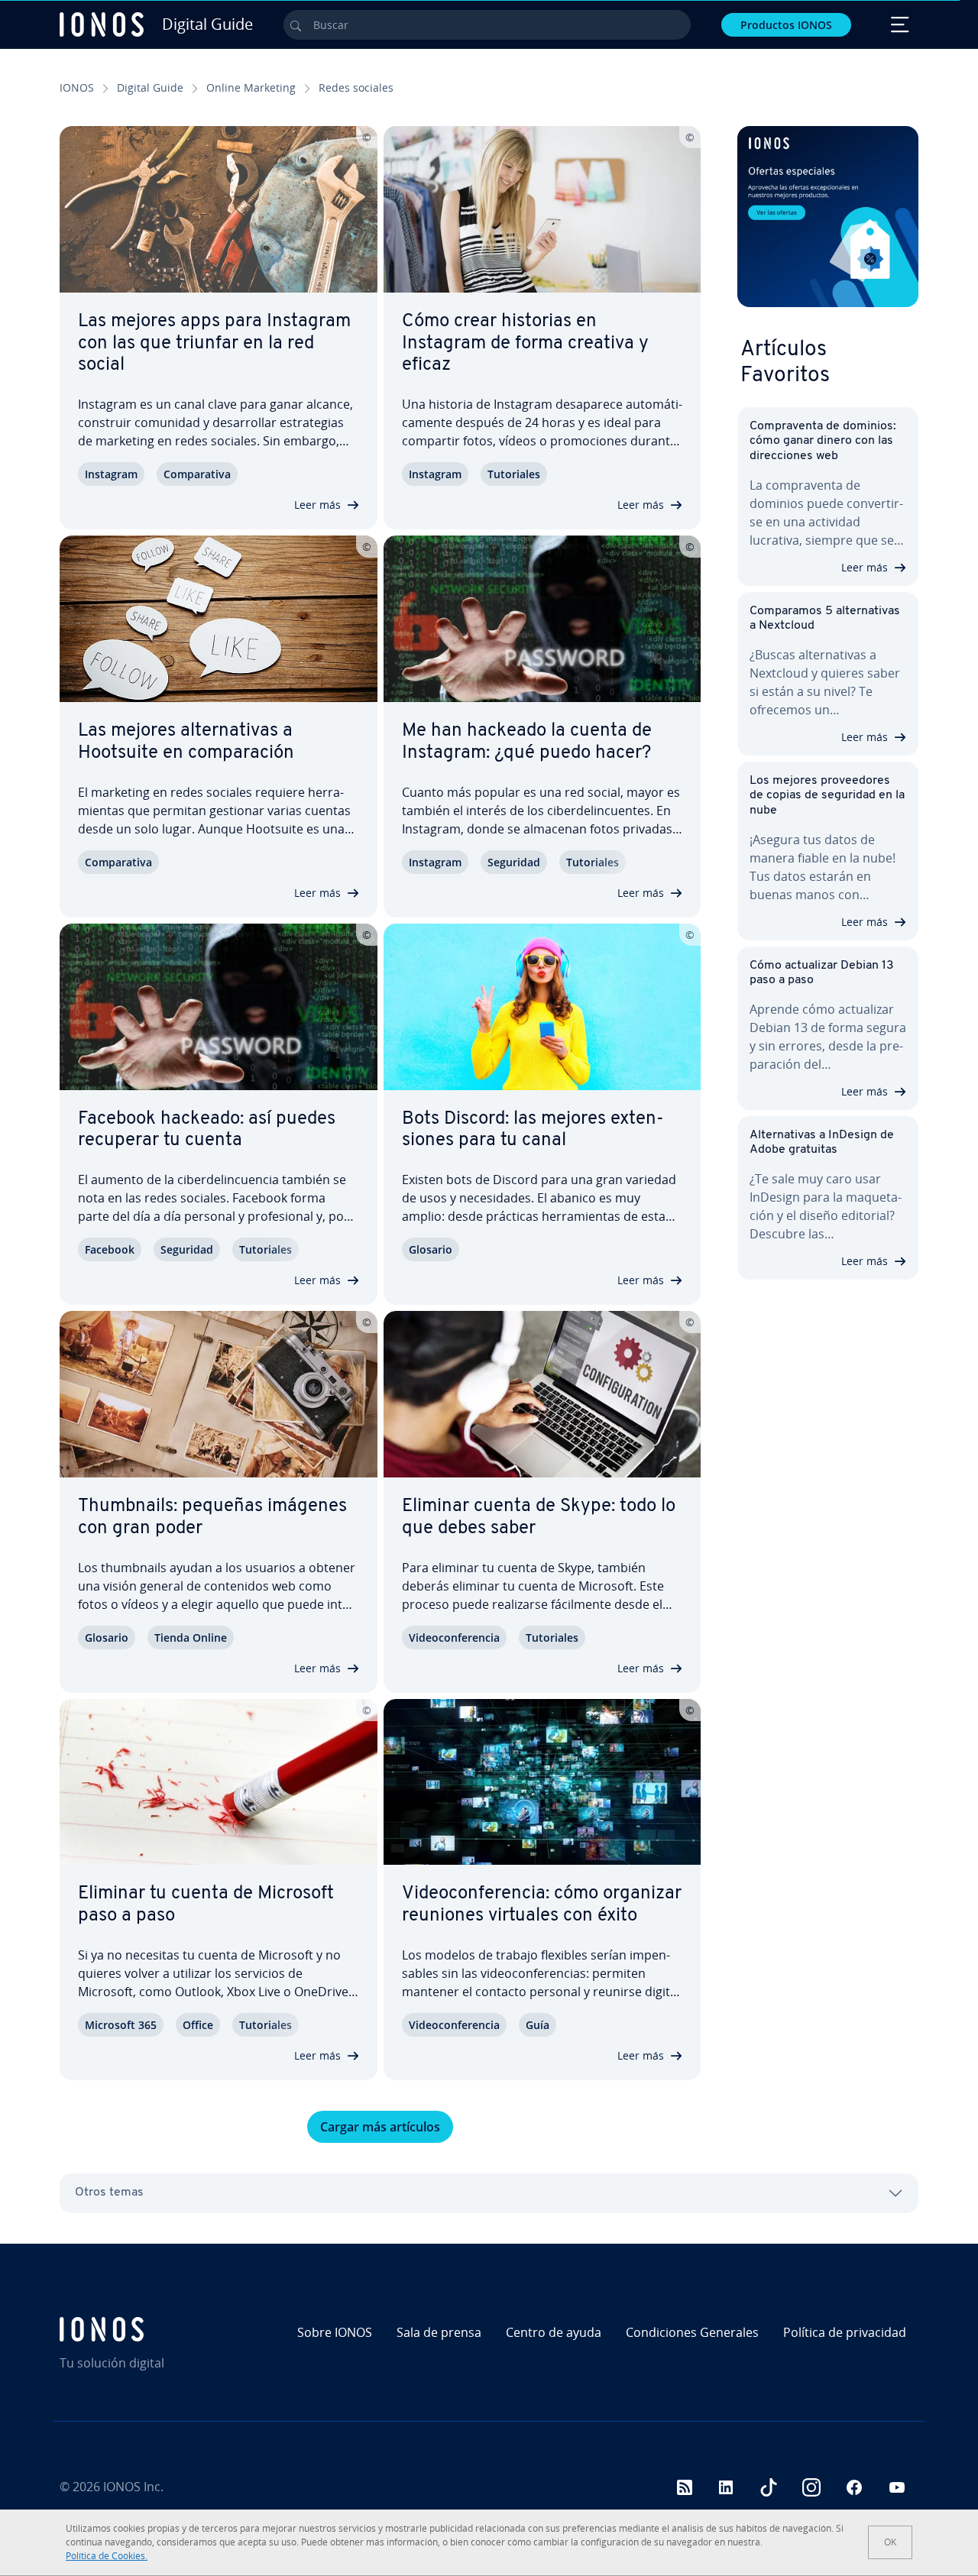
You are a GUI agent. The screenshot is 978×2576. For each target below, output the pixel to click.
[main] (380, 1134)
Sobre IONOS (335, 2332)
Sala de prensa (439, 2332)
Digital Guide (150, 87)
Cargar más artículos (380, 2127)
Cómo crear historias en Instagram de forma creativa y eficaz (525, 344)
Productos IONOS (786, 25)
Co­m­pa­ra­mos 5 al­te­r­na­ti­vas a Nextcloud (825, 618)
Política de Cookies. (107, 2556)
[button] (828, 217)
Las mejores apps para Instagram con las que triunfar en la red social (214, 344)
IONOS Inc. (133, 2487)
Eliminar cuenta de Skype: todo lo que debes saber (539, 1518)
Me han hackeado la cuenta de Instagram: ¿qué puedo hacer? (527, 742)
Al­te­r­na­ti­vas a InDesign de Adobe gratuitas (822, 1142)
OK (890, 2542)
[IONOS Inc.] (162, 2329)
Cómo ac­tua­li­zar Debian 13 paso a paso (822, 973)
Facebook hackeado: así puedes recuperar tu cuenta (207, 1130)
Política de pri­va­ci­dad (845, 2332)
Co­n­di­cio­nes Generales (692, 2332)
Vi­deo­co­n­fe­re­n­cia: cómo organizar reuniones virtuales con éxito (542, 1905)
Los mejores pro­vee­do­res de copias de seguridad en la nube (827, 795)
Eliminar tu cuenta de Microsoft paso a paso (206, 1905)
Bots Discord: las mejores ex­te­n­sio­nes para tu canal (533, 1130)
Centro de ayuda (554, 2332)
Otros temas (109, 2193)
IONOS (77, 87)
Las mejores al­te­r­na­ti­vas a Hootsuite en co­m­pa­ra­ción (186, 742)
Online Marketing (251, 87)
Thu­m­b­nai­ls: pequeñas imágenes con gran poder (212, 1518)
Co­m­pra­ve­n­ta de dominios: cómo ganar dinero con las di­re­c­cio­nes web (823, 441)
